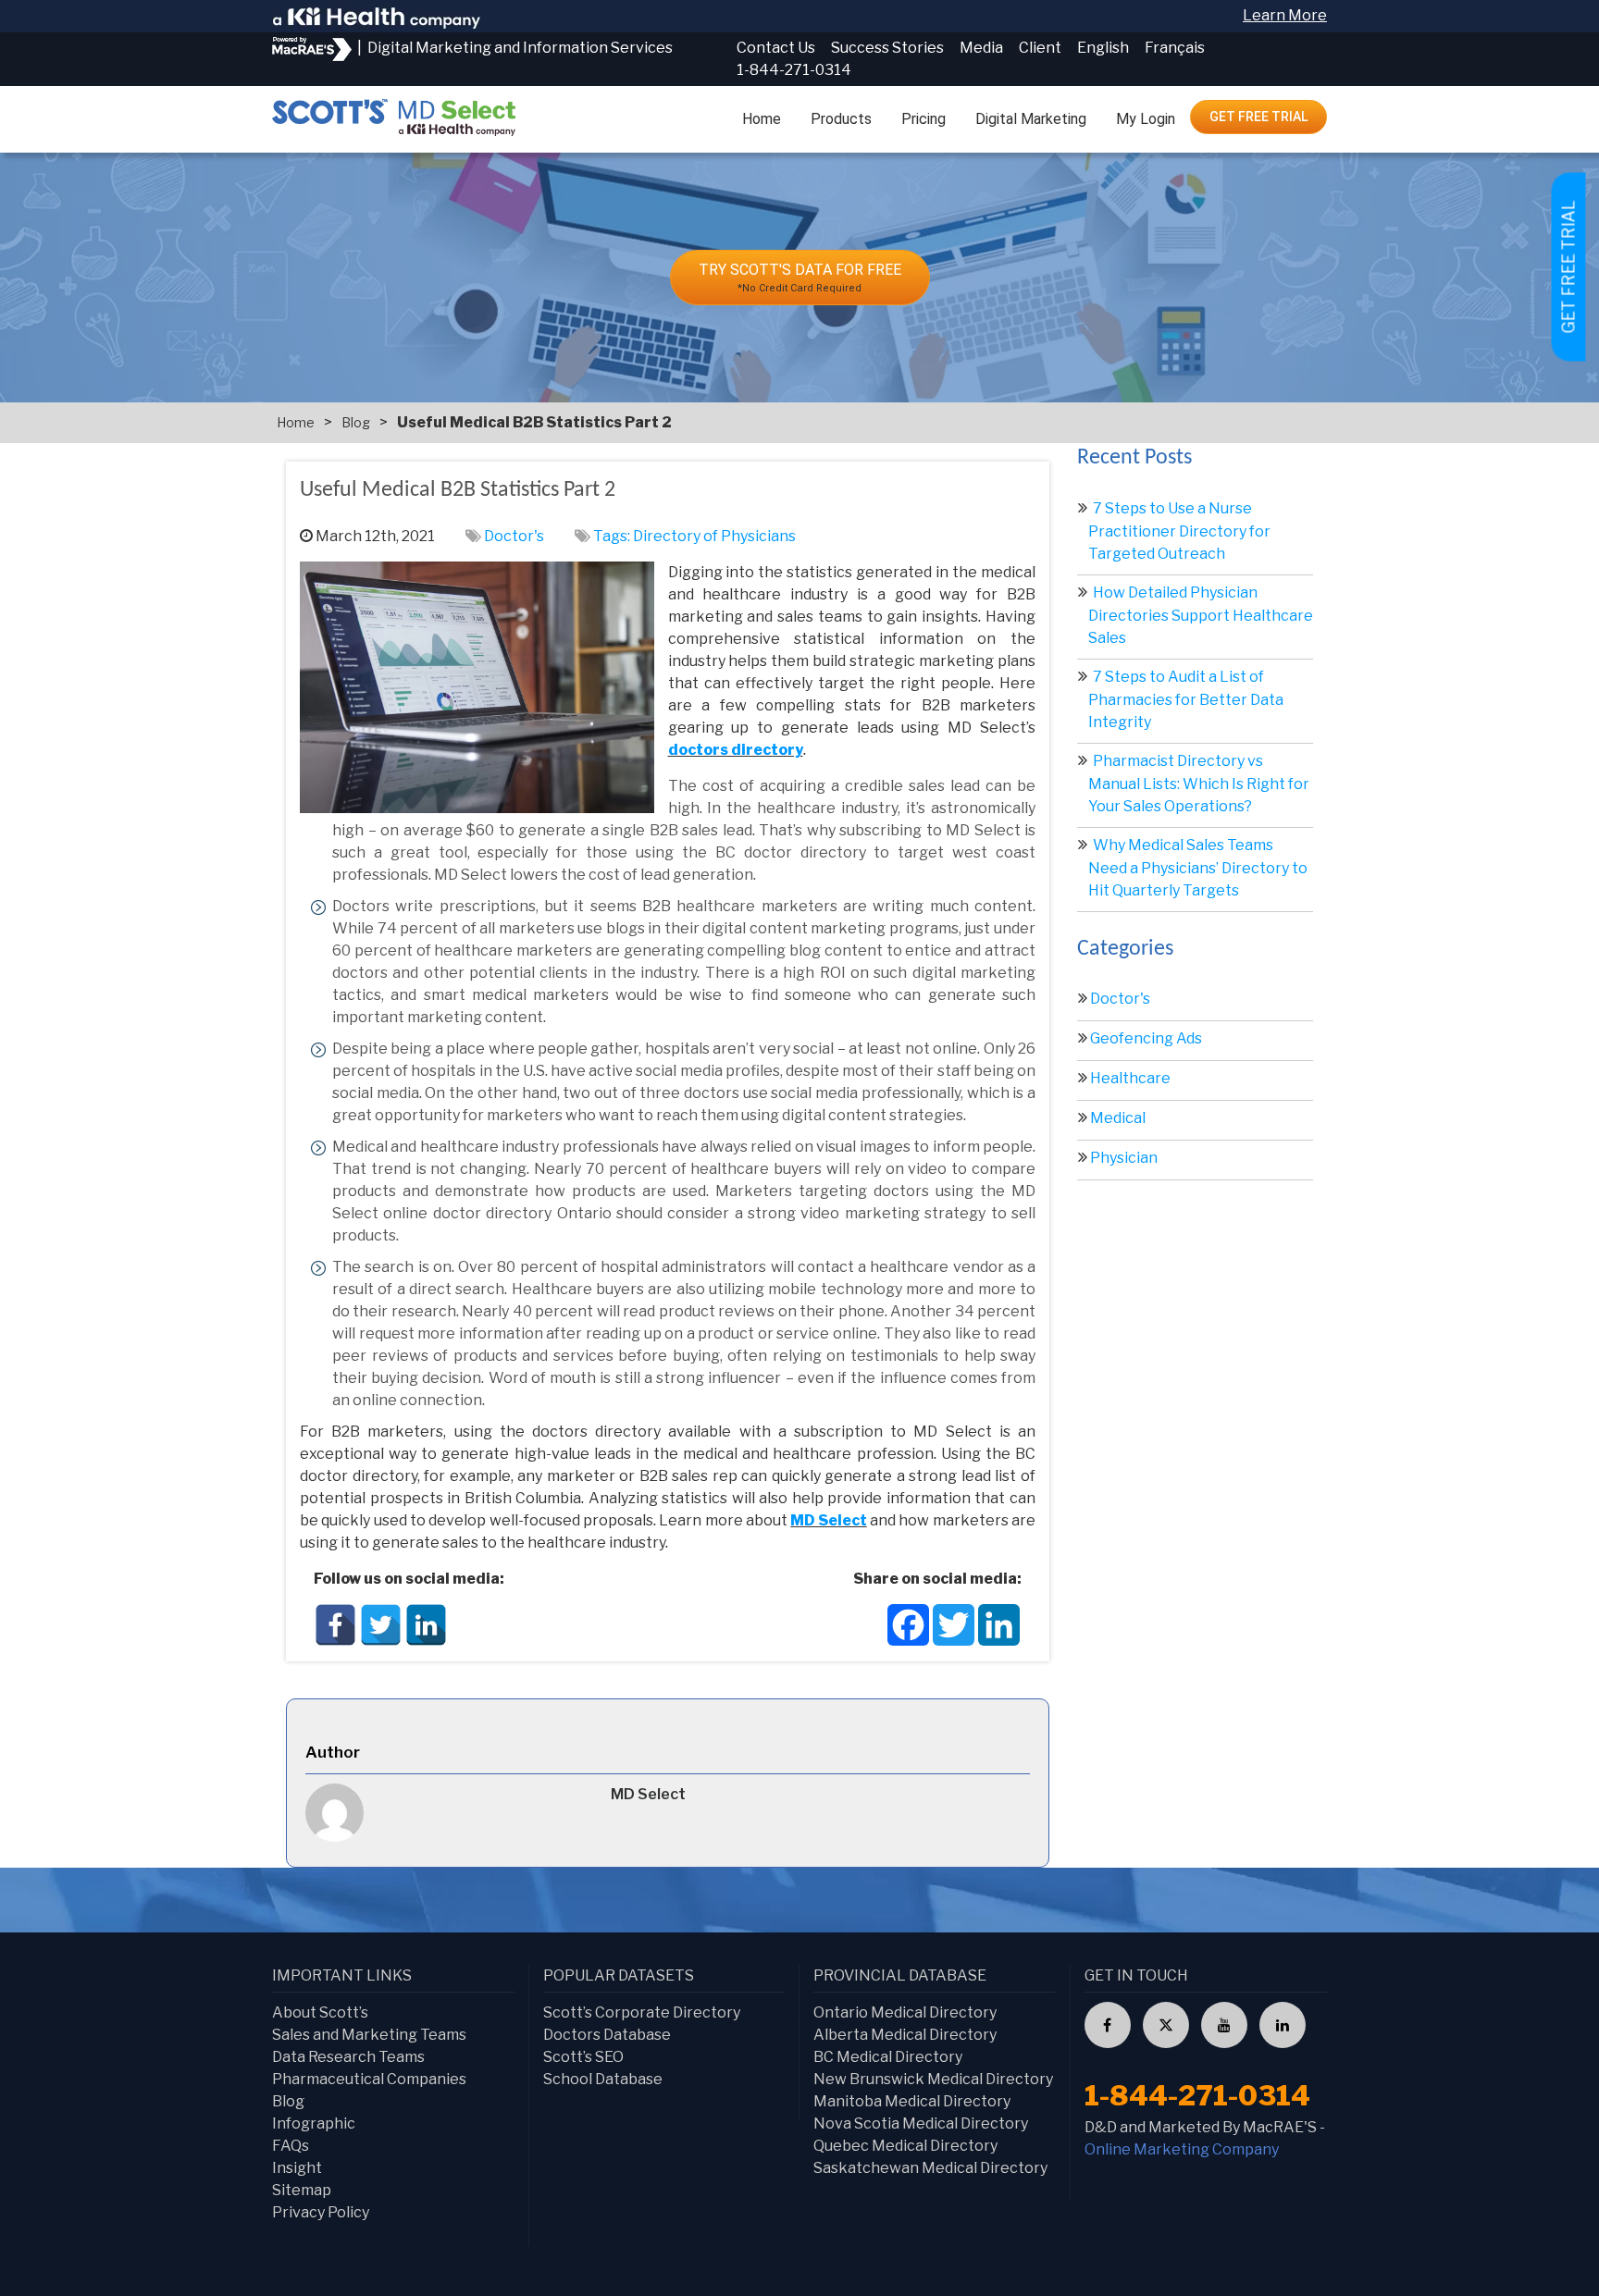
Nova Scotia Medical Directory (921, 2123)
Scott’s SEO (583, 2057)
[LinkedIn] (426, 1625)
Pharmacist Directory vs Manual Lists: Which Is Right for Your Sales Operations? (1199, 784)
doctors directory (736, 750)
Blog (356, 422)
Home (762, 119)
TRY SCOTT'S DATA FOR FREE (800, 278)
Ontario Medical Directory (905, 2012)
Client (1040, 48)
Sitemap (302, 2190)
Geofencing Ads (1146, 1038)
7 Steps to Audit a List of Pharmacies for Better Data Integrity (1186, 699)
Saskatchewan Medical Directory (930, 2168)
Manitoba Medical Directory (912, 2101)
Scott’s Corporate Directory (642, 2012)
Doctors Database (607, 2035)
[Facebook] (335, 1625)
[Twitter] (381, 1625)
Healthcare (1130, 1078)
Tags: (613, 536)
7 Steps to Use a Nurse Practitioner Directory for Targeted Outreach (1179, 531)
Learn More (1285, 15)
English (1103, 48)
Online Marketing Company (1182, 2149)
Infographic (314, 2123)
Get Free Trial (1258, 117)
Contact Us (776, 48)
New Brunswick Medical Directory (933, 2079)
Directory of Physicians (714, 536)
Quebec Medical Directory (905, 2146)
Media (981, 48)
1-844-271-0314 (794, 70)
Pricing (923, 119)
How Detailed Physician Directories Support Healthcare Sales (1201, 615)
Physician (1124, 1158)
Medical (1118, 1118)
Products (841, 119)
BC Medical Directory (888, 2057)
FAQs (291, 2146)
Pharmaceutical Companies (369, 2079)
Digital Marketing (1031, 119)
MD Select (828, 1520)
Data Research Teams (348, 2057)
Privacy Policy (321, 2212)
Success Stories (887, 48)
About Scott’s (320, 2012)
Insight (297, 2168)
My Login (1146, 119)
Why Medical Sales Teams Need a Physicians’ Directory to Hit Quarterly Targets (1198, 868)
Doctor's (514, 536)
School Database (603, 2079)
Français (1175, 48)
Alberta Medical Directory (905, 2035)
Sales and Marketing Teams (369, 2035)
